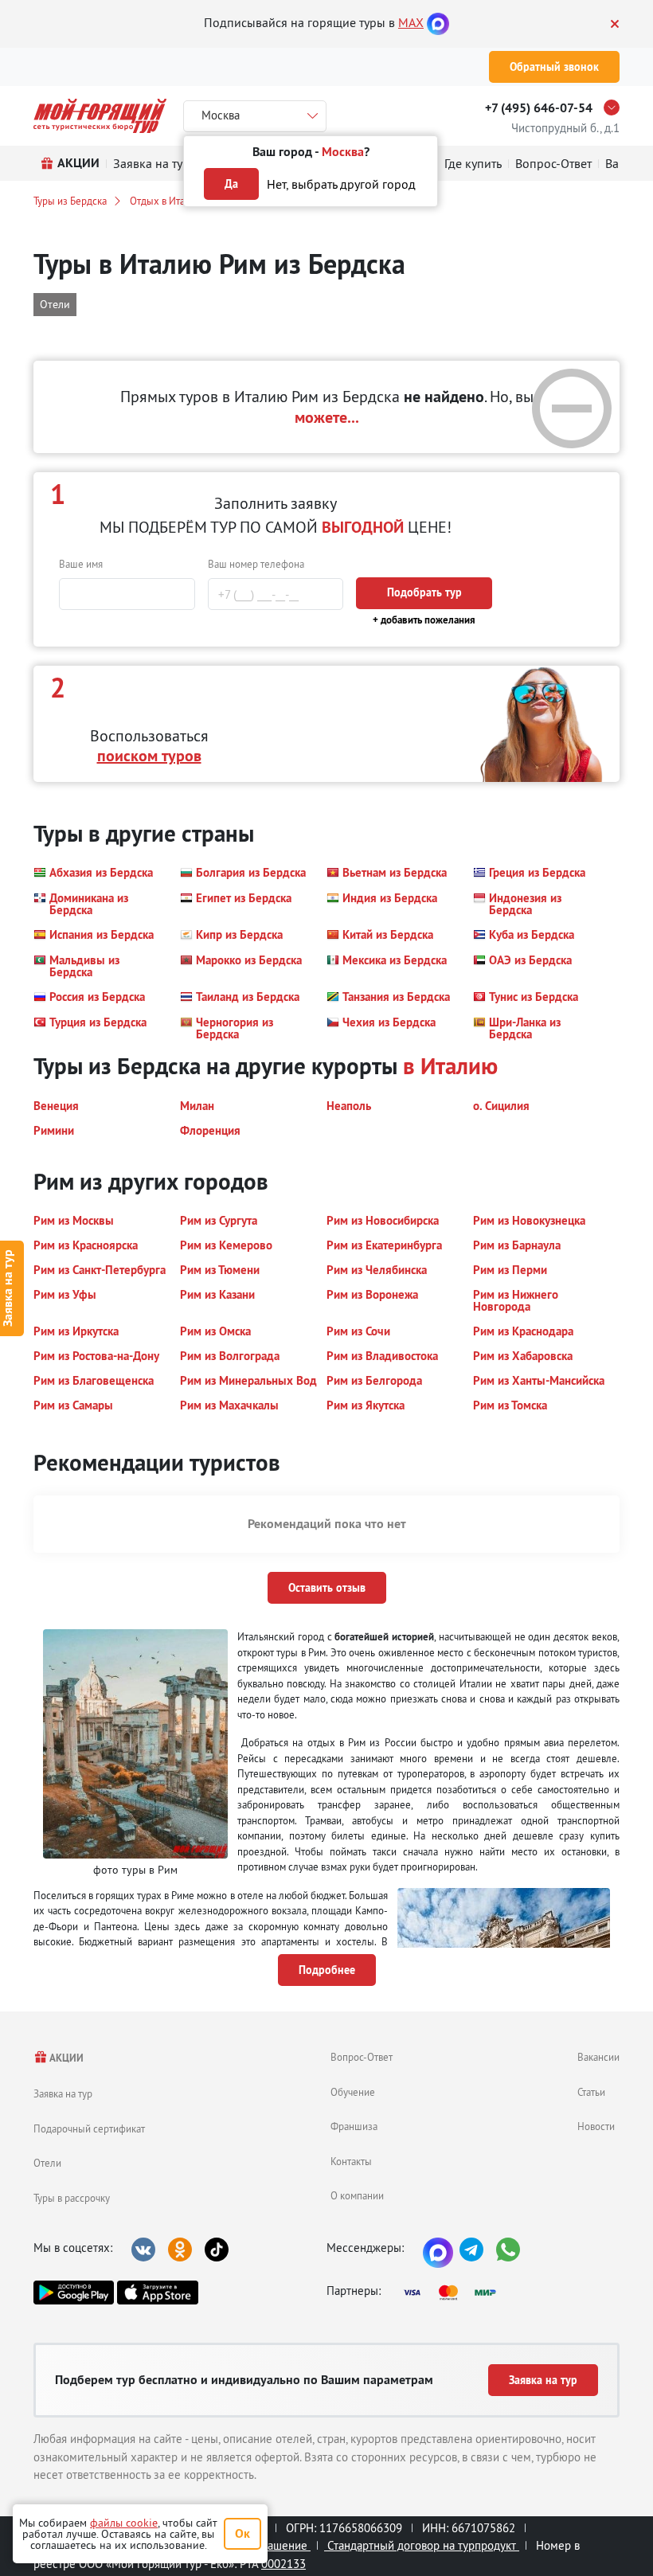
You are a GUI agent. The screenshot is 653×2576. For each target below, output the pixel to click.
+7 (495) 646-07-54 (539, 108)
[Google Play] (74, 2293)
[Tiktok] (217, 2250)
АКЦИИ (66, 2058)
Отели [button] (55, 304)
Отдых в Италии (166, 201)
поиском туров (149, 756)
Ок (242, 2533)
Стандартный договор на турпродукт (422, 2545)
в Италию (450, 1066)
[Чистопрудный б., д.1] (616, 107)
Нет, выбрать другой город (341, 184)
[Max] (438, 22)
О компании (357, 2195)
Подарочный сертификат (89, 2128)
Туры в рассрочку (72, 2198)
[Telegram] (471, 2250)
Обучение (353, 2092)
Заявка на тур (63, 2093)
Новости (596, 2126)
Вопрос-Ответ (362, 2057)
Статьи (591, 2092)
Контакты (351, 2161)
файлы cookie (124, 2523)
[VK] (143, 2250)
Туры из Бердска (70, 201)
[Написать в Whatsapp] (508, 2250)
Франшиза (354, 2126)
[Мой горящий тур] (100, 116)
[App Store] (157, 2293)
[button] (93, 873)
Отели (47, 2163)
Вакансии (598, 2057)
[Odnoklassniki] (180, 2250)
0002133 (283, 2564)
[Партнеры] (455, 2293)
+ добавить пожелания (424, 620)
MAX (411, 22)
